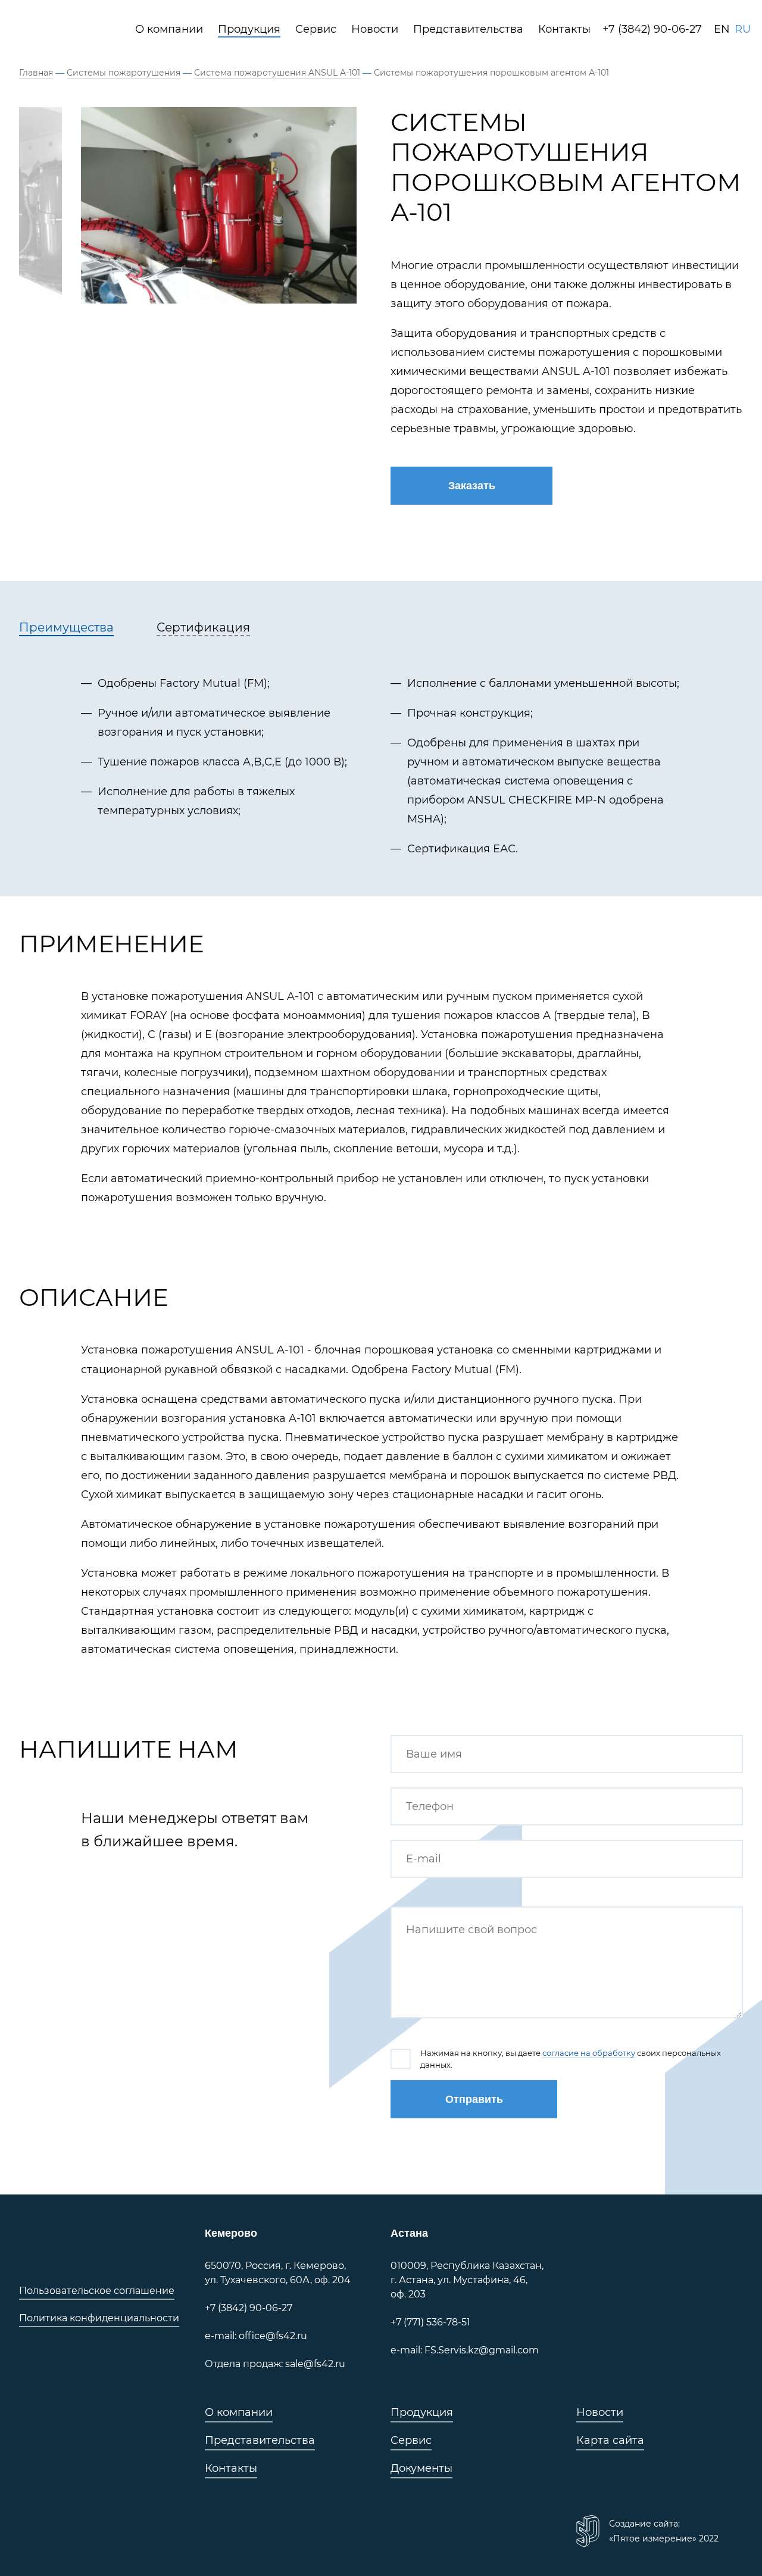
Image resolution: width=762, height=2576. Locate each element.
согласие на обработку (589, 2053)
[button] (471, 486)
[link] (71, 29)
